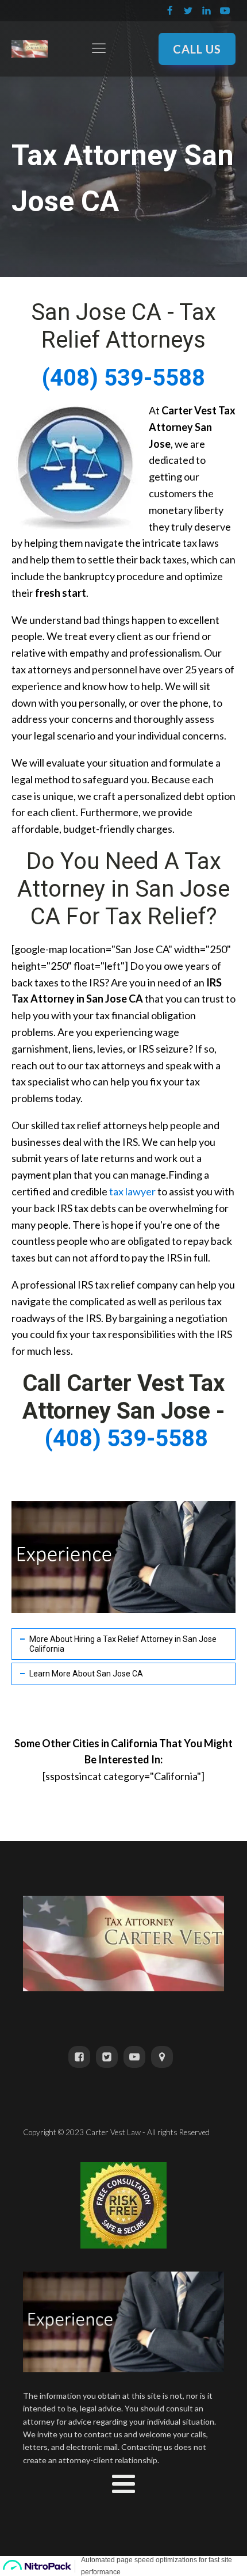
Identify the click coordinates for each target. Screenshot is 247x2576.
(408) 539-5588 (123, 378)
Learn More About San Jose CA (86, 1674)
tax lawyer (132, 1191)
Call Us (197, 49)
